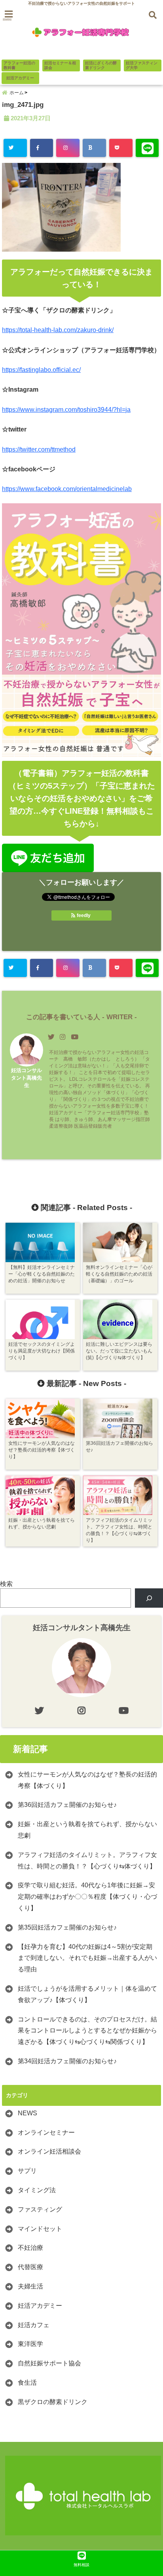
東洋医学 (30, 2344)
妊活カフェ (34, 2325)
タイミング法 (37, 2190)
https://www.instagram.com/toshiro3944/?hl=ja (66, 410)
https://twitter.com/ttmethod (39, 449)
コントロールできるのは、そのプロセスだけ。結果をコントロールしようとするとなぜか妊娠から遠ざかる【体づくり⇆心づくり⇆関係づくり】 (87, 2031)
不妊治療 (30, 2248)
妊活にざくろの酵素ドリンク (101, 65)
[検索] (149, 1598)
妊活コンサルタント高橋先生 (27, 1078)
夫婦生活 (30, 2286)
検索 (6, 1584)
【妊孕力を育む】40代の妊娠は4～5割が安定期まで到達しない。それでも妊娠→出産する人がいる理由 (87, 1958)
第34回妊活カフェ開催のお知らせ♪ (67, 2061)
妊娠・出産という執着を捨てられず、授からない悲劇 (87, 1830)
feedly (84, 915)
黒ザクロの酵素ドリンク (53, 2402)
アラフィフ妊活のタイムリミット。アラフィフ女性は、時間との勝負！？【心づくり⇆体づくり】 (87, 1861)
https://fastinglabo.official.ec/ (41, 370)
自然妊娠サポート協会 (49, 2363)
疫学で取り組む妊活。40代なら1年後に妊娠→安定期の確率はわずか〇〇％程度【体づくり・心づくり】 (87, 1897)
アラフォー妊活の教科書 (19, 65)
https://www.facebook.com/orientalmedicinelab (67, 489)
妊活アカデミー (20, 78)
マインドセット (40, 2229)
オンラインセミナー (46, 2132)
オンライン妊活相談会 (49, 2151)
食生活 (27, 2383)
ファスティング (40, 2209)
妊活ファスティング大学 (142, 65)
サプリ (27, 2171)
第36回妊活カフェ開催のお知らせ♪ (67, 1805)
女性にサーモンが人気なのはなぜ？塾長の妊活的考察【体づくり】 (87, 1780)
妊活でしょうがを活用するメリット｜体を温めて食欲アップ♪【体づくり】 (87, 1994)
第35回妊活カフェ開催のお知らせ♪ (67, 1927)
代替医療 (30, 2267)
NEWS (27, 2113)
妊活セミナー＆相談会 (60, 65)
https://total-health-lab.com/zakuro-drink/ (58, 330)
